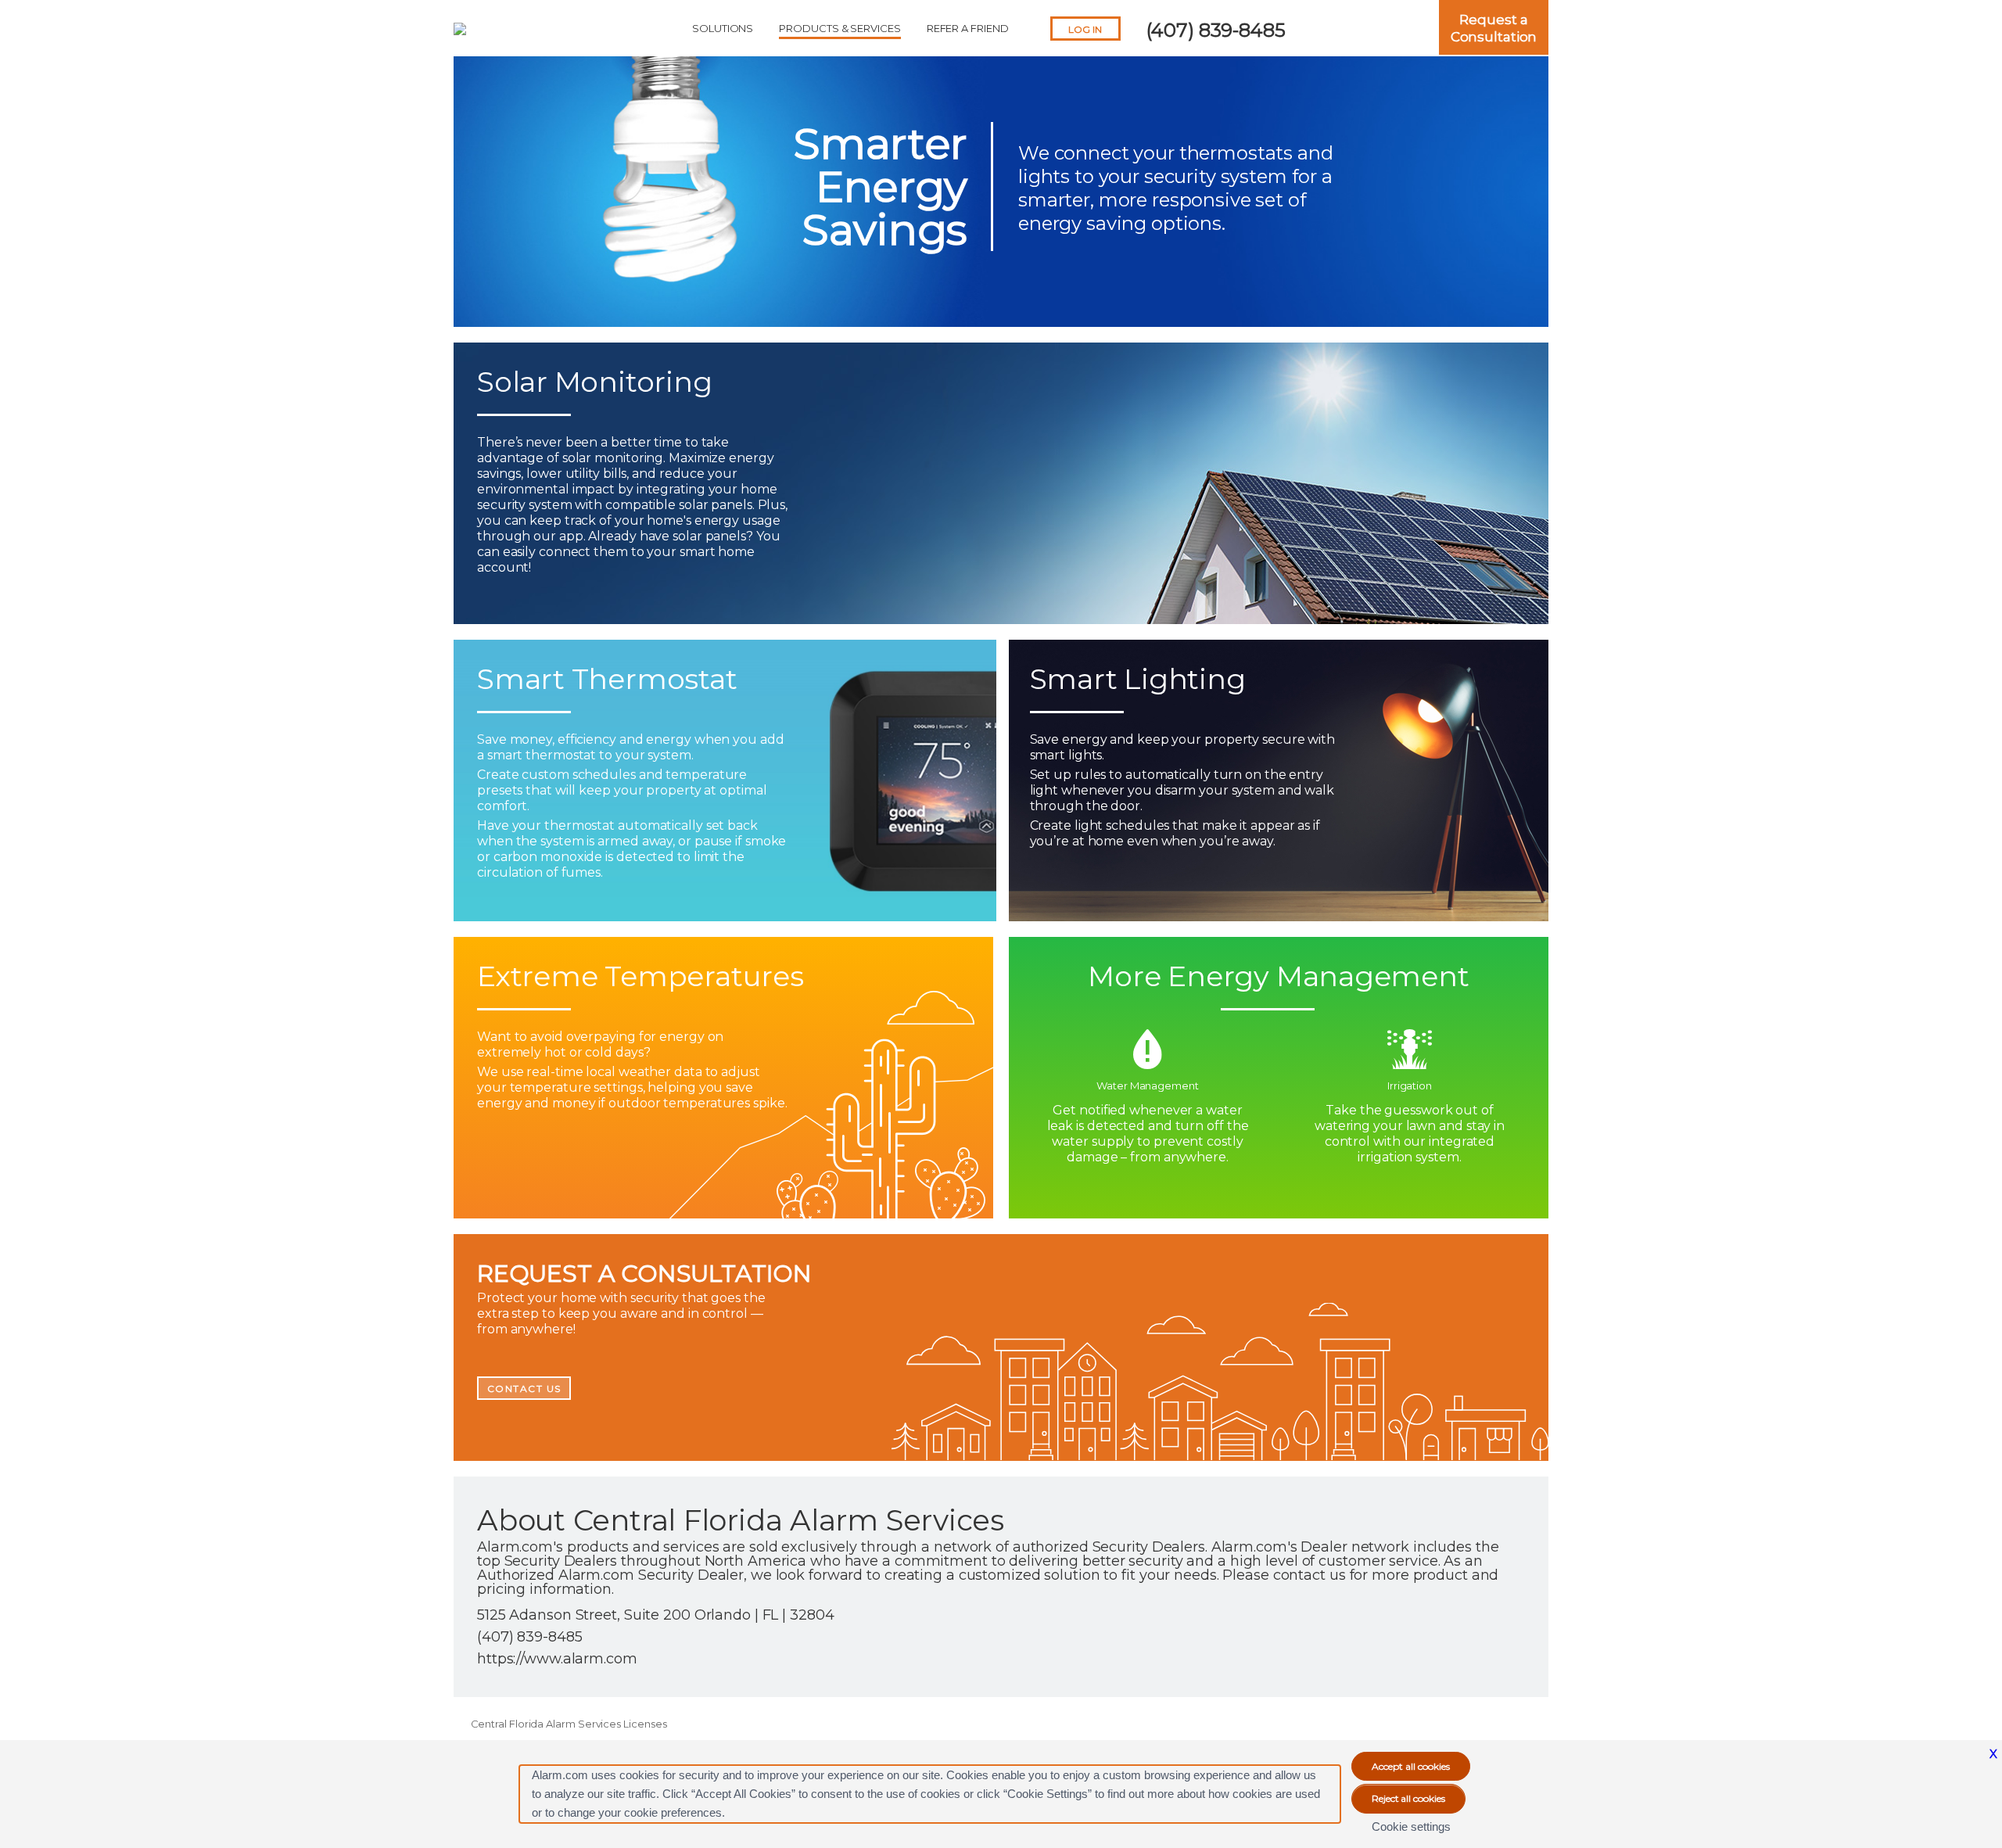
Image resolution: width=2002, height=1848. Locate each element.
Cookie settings (1411, 1826)
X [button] (1993, 1754)
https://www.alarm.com (557, 1659)
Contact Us (524, 1389)
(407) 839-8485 (1216, 30)
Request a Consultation (1494, 28)
